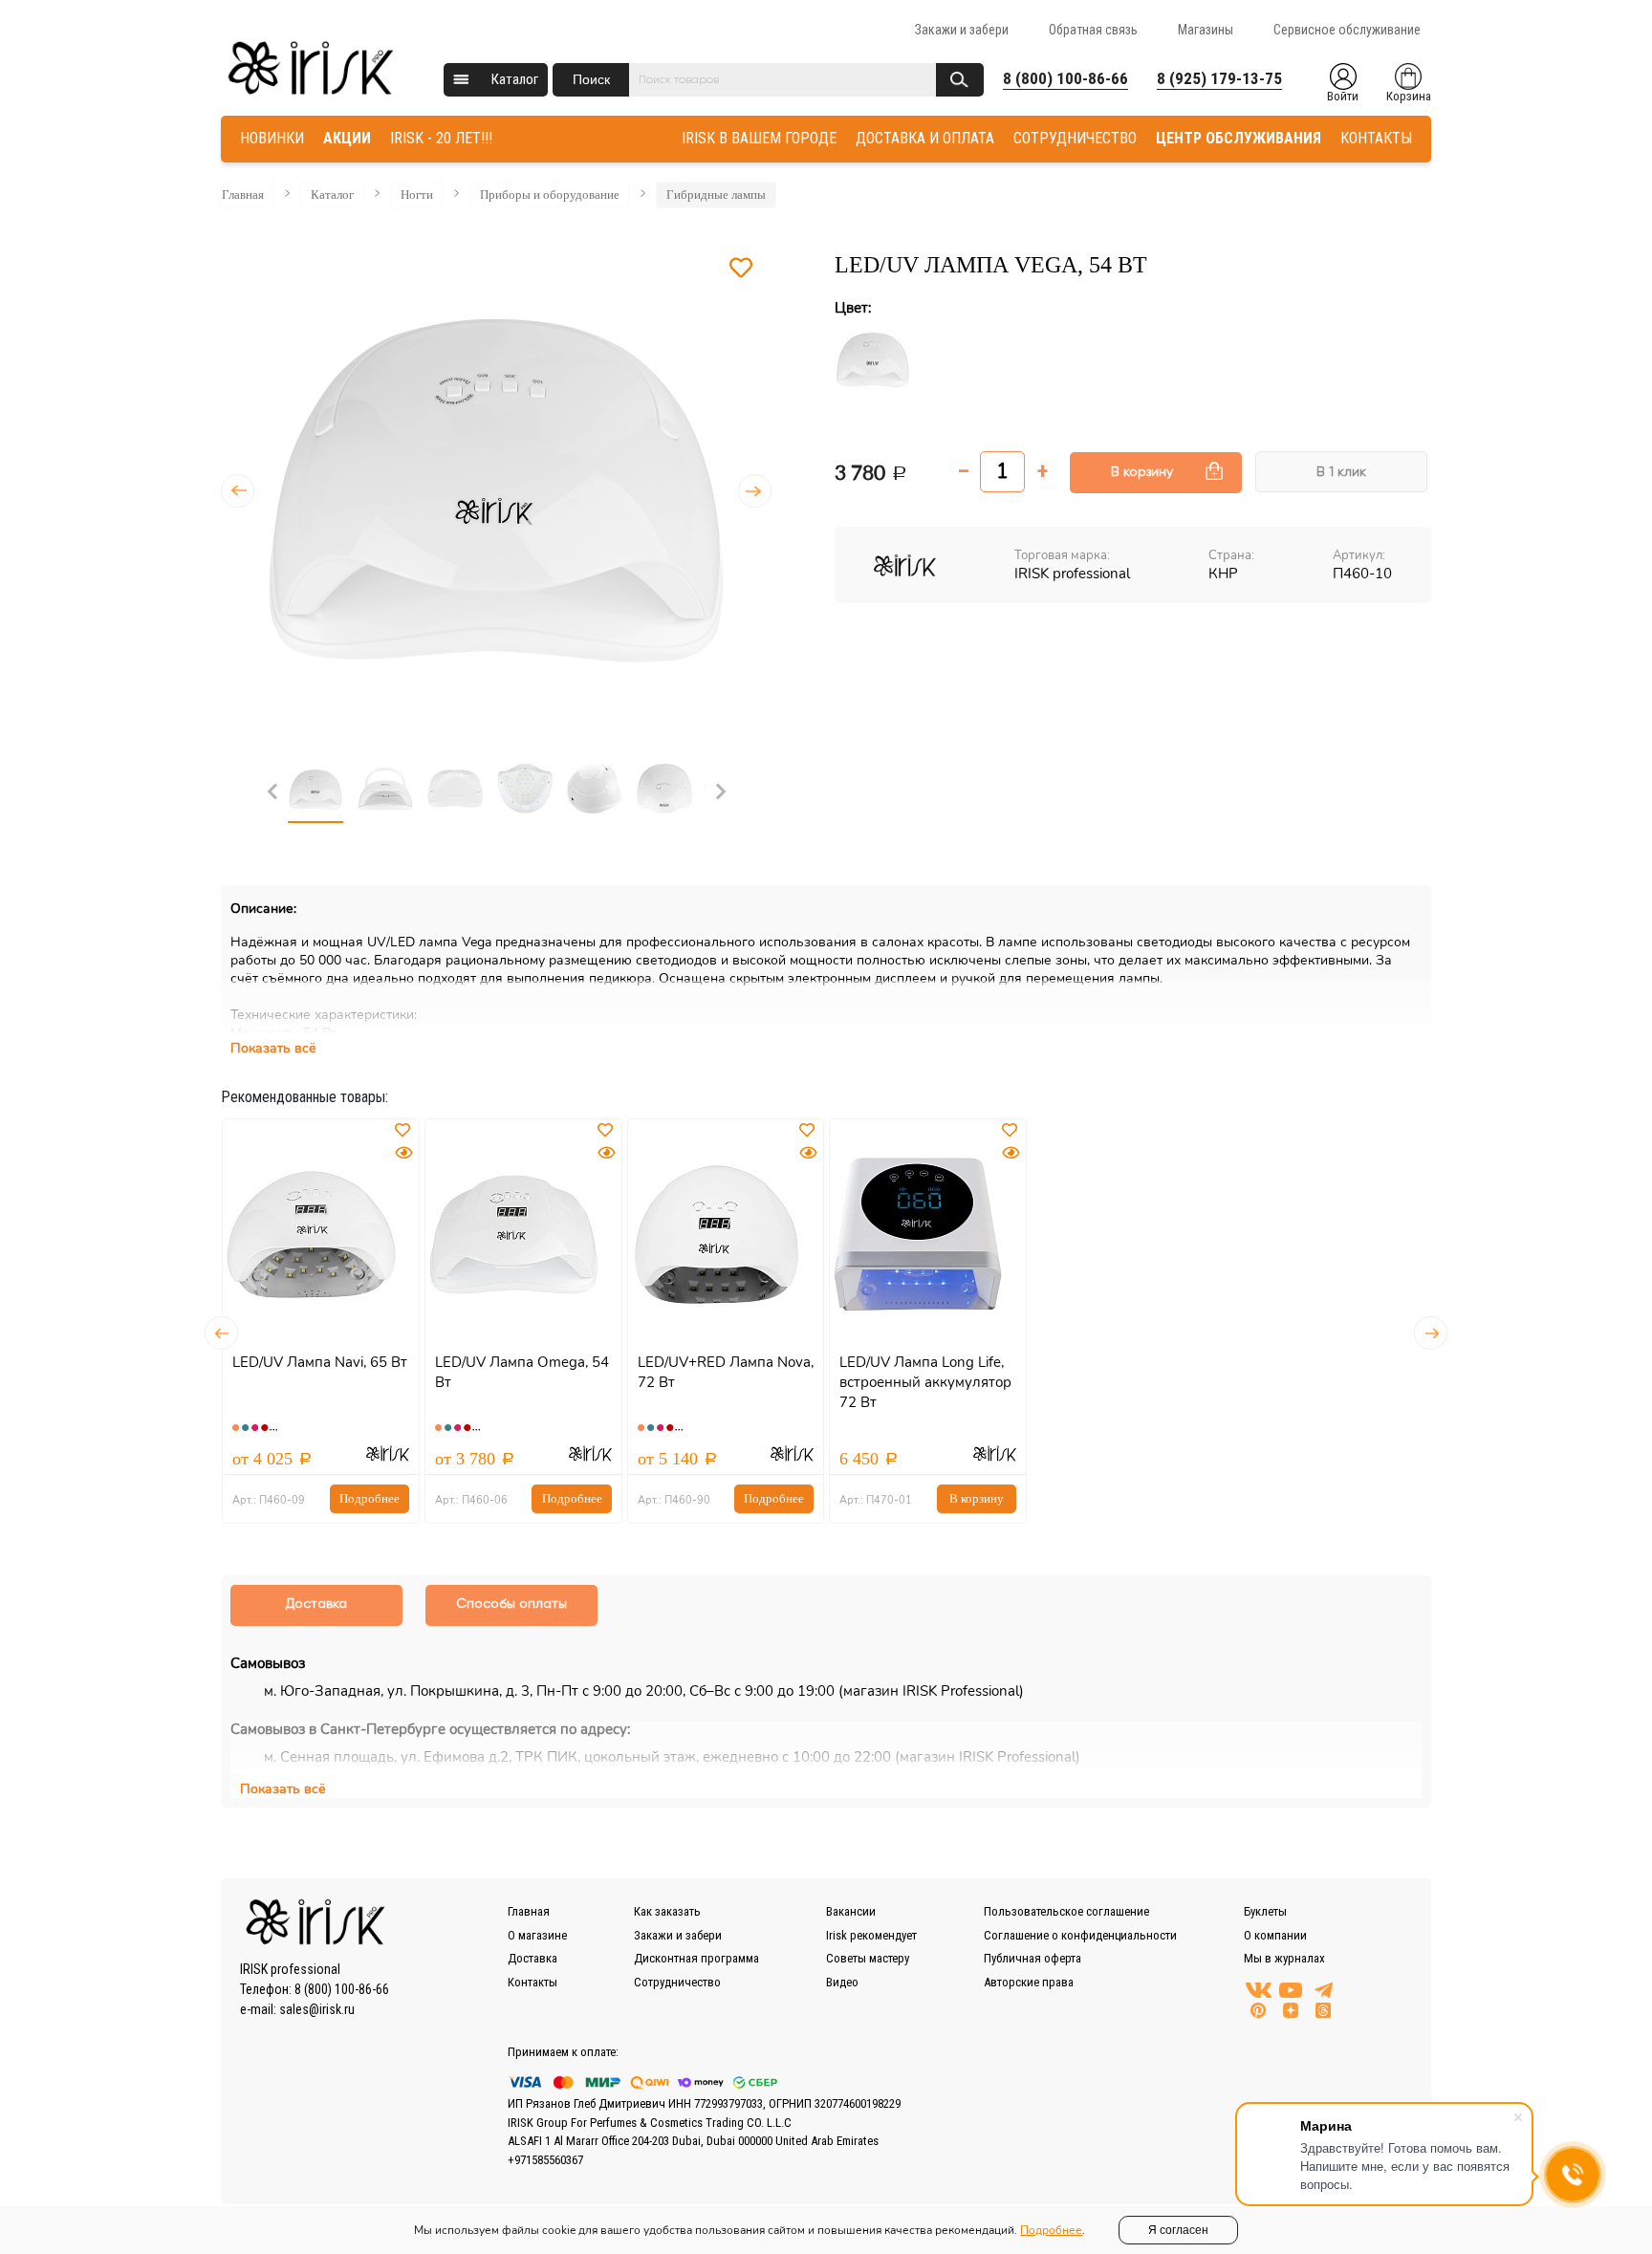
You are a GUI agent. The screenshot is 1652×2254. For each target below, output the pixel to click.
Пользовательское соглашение (1066, 1911)
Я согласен (1178, 2230)
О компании (1275, 1935)
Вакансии (851, 1911)
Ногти (417, 195)
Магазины (1206, 30)
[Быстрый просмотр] (403, 1153)
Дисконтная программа (696, 1958)
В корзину (1142, 472)
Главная (243, 195)
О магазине (537, 1935)
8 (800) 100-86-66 (1065, 78)
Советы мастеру (868, 1958)
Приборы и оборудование (550, 195)
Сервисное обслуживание (1347, 30)
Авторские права (1029, 1982)
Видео (842, 1982)
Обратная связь (1093, 30)
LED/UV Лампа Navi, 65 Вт (320, 1362)
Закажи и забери (962, 30)
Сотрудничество (677, 1982)
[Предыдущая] (238, 491)
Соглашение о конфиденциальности (1080, 1935)
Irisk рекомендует (871, 1935)
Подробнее (370, 1498)
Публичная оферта (1032, 1958)
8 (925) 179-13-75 (1219, 78)
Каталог (515, 79)
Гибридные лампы (716, 195)
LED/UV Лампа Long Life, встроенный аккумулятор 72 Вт (925, 1382)
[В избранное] (741, 269)
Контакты (533, 1982)
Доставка (533, 1958)
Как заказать (667, 1911)
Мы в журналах (1284, 1958)
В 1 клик (1341, 472)
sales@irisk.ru (317, 2009)
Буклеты (1265, 1911)
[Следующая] (755, 491)
